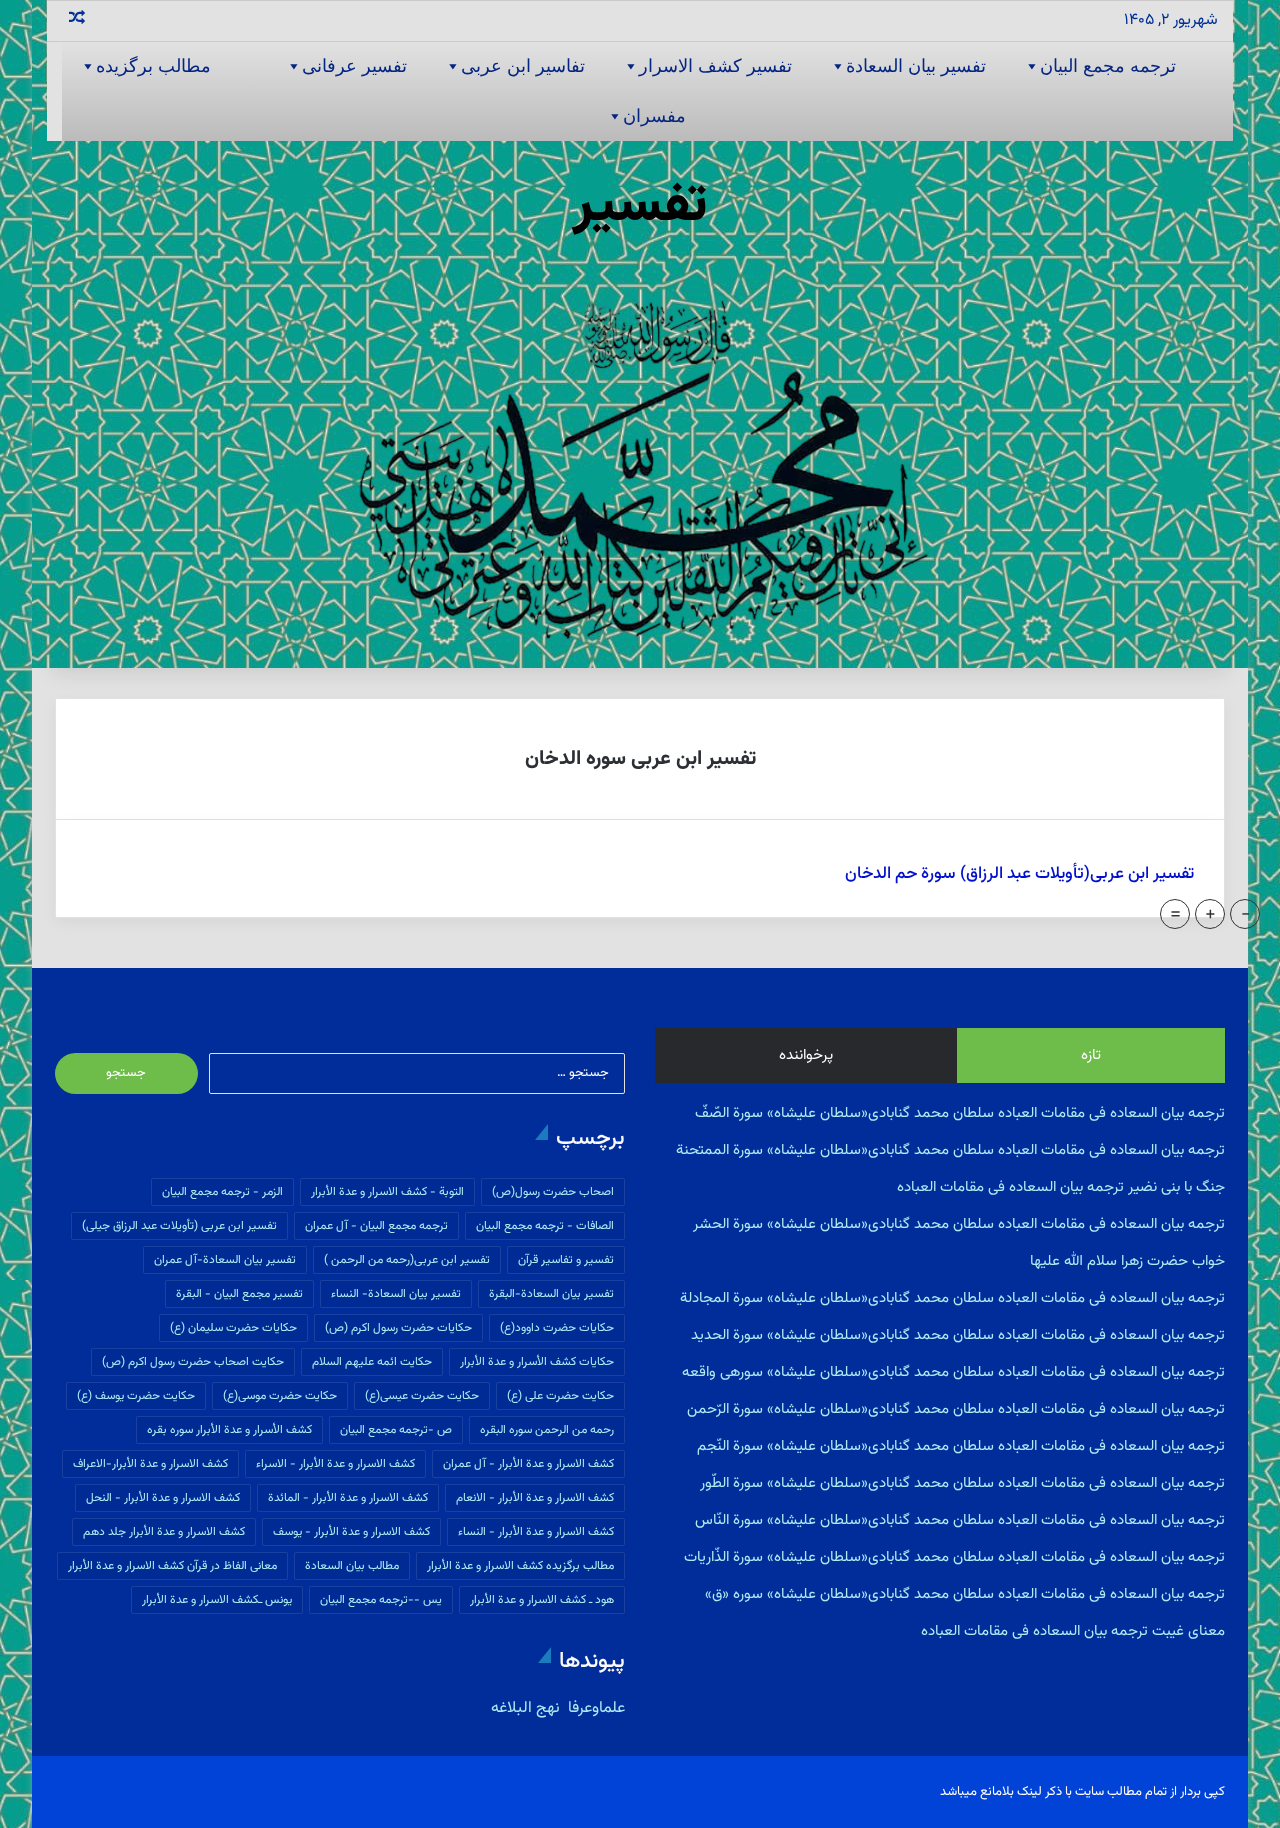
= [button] (1175, 914)
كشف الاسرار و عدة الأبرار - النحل (163, 1498)
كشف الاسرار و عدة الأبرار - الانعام (535, 1498)
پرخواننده (806, 1055)
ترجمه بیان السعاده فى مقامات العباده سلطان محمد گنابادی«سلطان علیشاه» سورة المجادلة (952, 1298)
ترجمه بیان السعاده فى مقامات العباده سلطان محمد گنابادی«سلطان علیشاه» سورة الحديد (958, 1335)
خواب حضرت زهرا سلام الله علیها (1127, 1261)
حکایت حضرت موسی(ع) (280, 1396)
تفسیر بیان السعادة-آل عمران (225, 1260)
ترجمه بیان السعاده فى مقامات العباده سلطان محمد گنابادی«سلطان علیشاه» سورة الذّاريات (954, 1557)
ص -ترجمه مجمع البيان (396, 1430)
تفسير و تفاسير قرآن (566, 1260)
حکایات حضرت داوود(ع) (557, 1328)
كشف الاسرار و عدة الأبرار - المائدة (348, 1498)
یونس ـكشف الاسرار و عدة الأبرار (217, 1600)
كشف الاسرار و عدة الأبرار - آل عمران (528, 1464)
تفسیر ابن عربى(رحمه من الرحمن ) (407, 1260)
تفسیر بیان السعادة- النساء (396, 1294)
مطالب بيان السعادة (352, 1566)
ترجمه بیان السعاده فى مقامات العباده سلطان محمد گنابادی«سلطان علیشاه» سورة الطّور (962, 1483)
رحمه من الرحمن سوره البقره (547, 1430)
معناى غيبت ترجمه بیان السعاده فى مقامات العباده (1073, 1631)
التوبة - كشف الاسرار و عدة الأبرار (387, 1192)
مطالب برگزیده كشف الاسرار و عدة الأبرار (520, 1566)
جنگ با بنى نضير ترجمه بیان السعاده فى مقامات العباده (1061, 1187)
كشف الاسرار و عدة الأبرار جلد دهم (164, 1532)
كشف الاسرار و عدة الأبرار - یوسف (351, 1532)
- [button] (1245, 914)
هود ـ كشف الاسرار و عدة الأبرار (542, 1600)
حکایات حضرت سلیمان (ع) (233, 1328)
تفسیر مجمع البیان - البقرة (239, 1294)
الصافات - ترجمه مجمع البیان (545, 1226)
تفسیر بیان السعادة (916, 66)
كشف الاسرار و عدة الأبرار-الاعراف (150, 1464)
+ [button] (1210, 914)
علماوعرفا (594, 1708)
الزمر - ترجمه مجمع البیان (222, 1192)
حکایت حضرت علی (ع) (560, 1396)
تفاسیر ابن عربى (523, 66)
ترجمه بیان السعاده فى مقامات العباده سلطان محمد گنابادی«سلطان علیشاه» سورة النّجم (961, 1446)
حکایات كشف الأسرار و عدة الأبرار (537, 1362)
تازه (1091, 1055)
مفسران (654, 116)
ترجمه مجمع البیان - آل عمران (376, 1226)
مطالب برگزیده (153, 66)
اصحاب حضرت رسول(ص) (553, 1192)
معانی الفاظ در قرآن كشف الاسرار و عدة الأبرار (172, 1566)
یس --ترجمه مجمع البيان (381, 1600)
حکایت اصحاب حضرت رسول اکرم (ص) (193, 1362)
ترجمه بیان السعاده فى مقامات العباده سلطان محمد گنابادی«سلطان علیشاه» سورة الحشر (959, 1224)
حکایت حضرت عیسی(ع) (422, 1396)
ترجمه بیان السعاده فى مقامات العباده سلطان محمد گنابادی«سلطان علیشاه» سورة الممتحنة (950, 1150)
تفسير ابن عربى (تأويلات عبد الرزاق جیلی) (179, 1226)
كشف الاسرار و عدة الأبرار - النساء (536, 1532)
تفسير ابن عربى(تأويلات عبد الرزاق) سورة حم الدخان (1019, 874)
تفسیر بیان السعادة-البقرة (551, 1294)
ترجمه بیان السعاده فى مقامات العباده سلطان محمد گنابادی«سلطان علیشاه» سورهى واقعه (953, 1372)
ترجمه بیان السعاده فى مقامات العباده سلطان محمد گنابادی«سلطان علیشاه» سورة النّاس (960, 1520)
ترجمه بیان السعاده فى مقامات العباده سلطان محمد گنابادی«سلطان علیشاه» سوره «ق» (965, 1594)
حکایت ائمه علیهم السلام (372, 1362)
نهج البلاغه (525, 1708)
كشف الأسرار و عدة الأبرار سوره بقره (229, 1430)
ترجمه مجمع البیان (1108, 66)
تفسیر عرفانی (354, 66)
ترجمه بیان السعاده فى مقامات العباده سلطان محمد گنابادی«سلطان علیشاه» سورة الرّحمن (956, 1409)
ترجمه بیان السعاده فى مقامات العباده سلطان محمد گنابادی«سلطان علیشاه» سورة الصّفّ (960, 1113)
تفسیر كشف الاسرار (715, 66)
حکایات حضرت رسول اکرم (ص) (398, 1328)
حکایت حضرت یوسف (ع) (136, 1396)
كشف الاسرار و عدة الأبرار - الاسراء (335, 1464)
